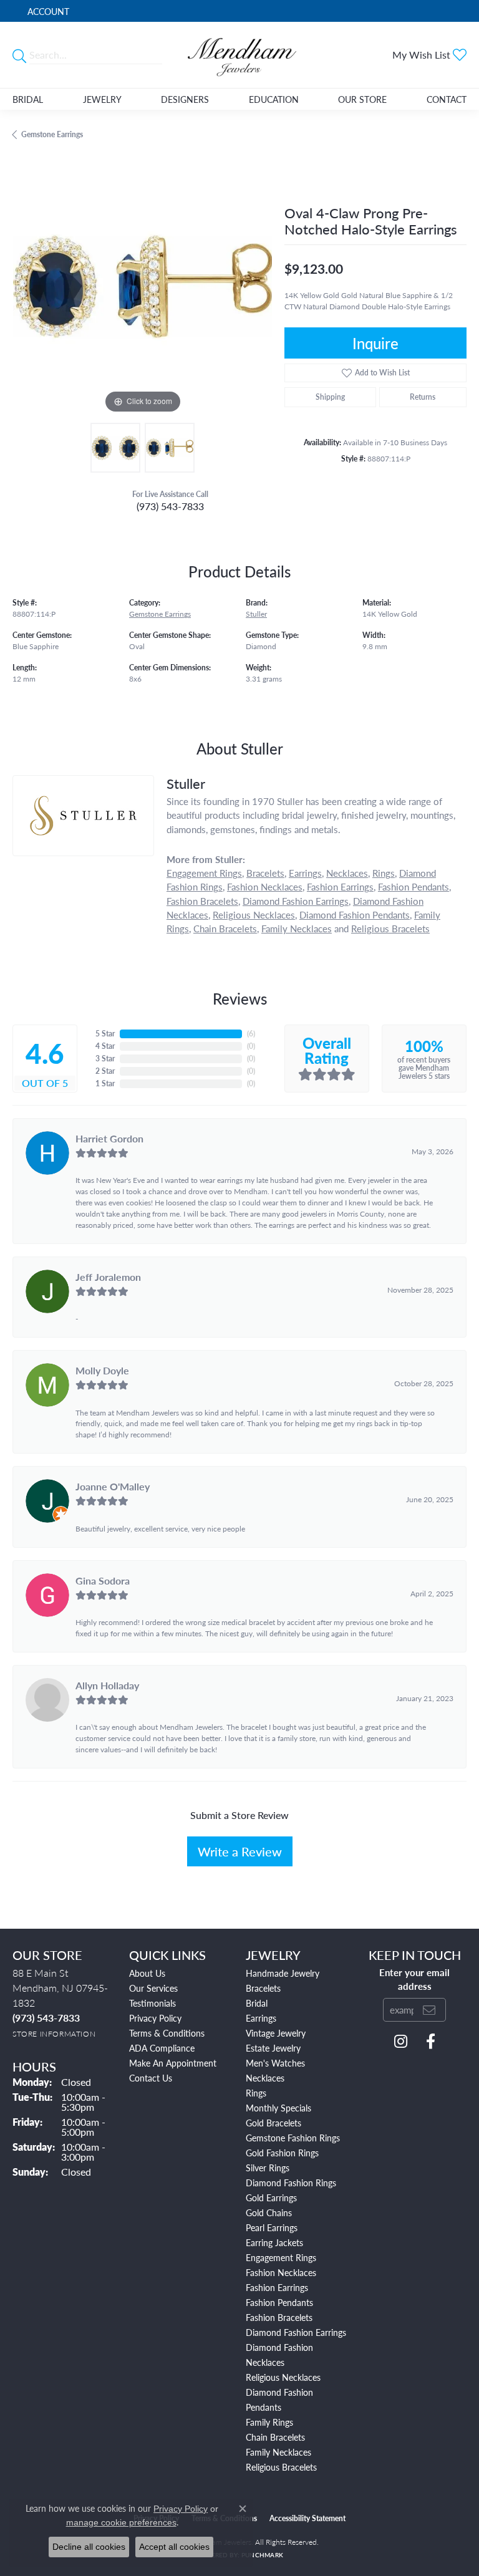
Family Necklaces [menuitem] (278, 2452)
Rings (384, 873)
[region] (142, 286)
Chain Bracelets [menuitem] (275, 2437)
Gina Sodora (103, 1580)
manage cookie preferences (121, 2522)
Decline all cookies (89, 2547)
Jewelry (102, 99)
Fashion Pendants (414, 886)
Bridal (28, 99)
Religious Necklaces (254, 914)
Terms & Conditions (167, 2033)
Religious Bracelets (390, 928)
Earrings (305, 873)
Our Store (362, 99)
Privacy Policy (155, 2018)
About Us (147, 1973)
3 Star (105, 1059)
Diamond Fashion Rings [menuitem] (291, 2183)
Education (274, 99)
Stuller (256, 614)
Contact (447, 99)
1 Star (105, 1083)
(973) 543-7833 (170, 506)
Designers (185, 99)
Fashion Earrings (340, 886)
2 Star (105, 1071)
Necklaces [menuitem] (265, 2078)
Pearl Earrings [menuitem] (272, 2227)
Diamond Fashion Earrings (296, 901)
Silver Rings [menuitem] (268, 2168)
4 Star (105, 1046)
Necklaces (347, 873)
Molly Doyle (102, 1370)
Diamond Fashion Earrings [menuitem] (296, 2332)
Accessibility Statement (307, 2518)
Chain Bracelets (225, 928)
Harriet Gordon (109, 1138)
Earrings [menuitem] (261, 2018)
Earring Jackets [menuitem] (274, 2242)
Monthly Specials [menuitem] (278, 2108)
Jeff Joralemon (108, 1277)
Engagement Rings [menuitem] (281, 2257)
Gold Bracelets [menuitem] (273, 2123)
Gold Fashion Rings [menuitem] (282, 2153)
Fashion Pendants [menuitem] (279, 2302)
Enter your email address (414, 1979)
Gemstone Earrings (52, 134)
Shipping (330, 397)
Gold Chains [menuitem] (269, 2212)
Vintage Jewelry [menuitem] (276, 2033)
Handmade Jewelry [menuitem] (283, 1973)
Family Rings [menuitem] (269, 2422)
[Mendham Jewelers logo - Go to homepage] (239, 55)
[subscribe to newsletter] (429, 2010)
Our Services (153, 1988)
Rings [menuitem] (256, 2093)
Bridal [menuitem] (257, 2003)
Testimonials (152, 2003)
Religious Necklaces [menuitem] (283, 2377)
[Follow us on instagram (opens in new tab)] (401, 2042)
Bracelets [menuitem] (263, 1988)
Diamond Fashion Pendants (355, 914)
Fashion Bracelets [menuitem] (279, 2317)
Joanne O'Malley (113, 1486)
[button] (47, 11)
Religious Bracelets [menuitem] (281, 2467)
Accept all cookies (174, 2547)
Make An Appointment (173, 2063)
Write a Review (240, 1851)
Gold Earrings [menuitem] (271, 2197)
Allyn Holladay (107, 1685)
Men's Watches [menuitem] (275, 2063)
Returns (423, 397)
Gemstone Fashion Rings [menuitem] (293, 2138)
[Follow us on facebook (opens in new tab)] (431, 2042)
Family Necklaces (297, 928)
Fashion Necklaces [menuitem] (281, 2272)
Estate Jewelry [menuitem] (273, 2048)
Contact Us (151, 2078)
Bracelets (265, 873)
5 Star (105, 1034)
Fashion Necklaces (265, 886)
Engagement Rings (204, 873)
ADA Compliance (162, 2048)
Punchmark (262, 2555)
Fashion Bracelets (202, 901)
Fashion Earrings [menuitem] (277, 2287)
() (251, 1034)
